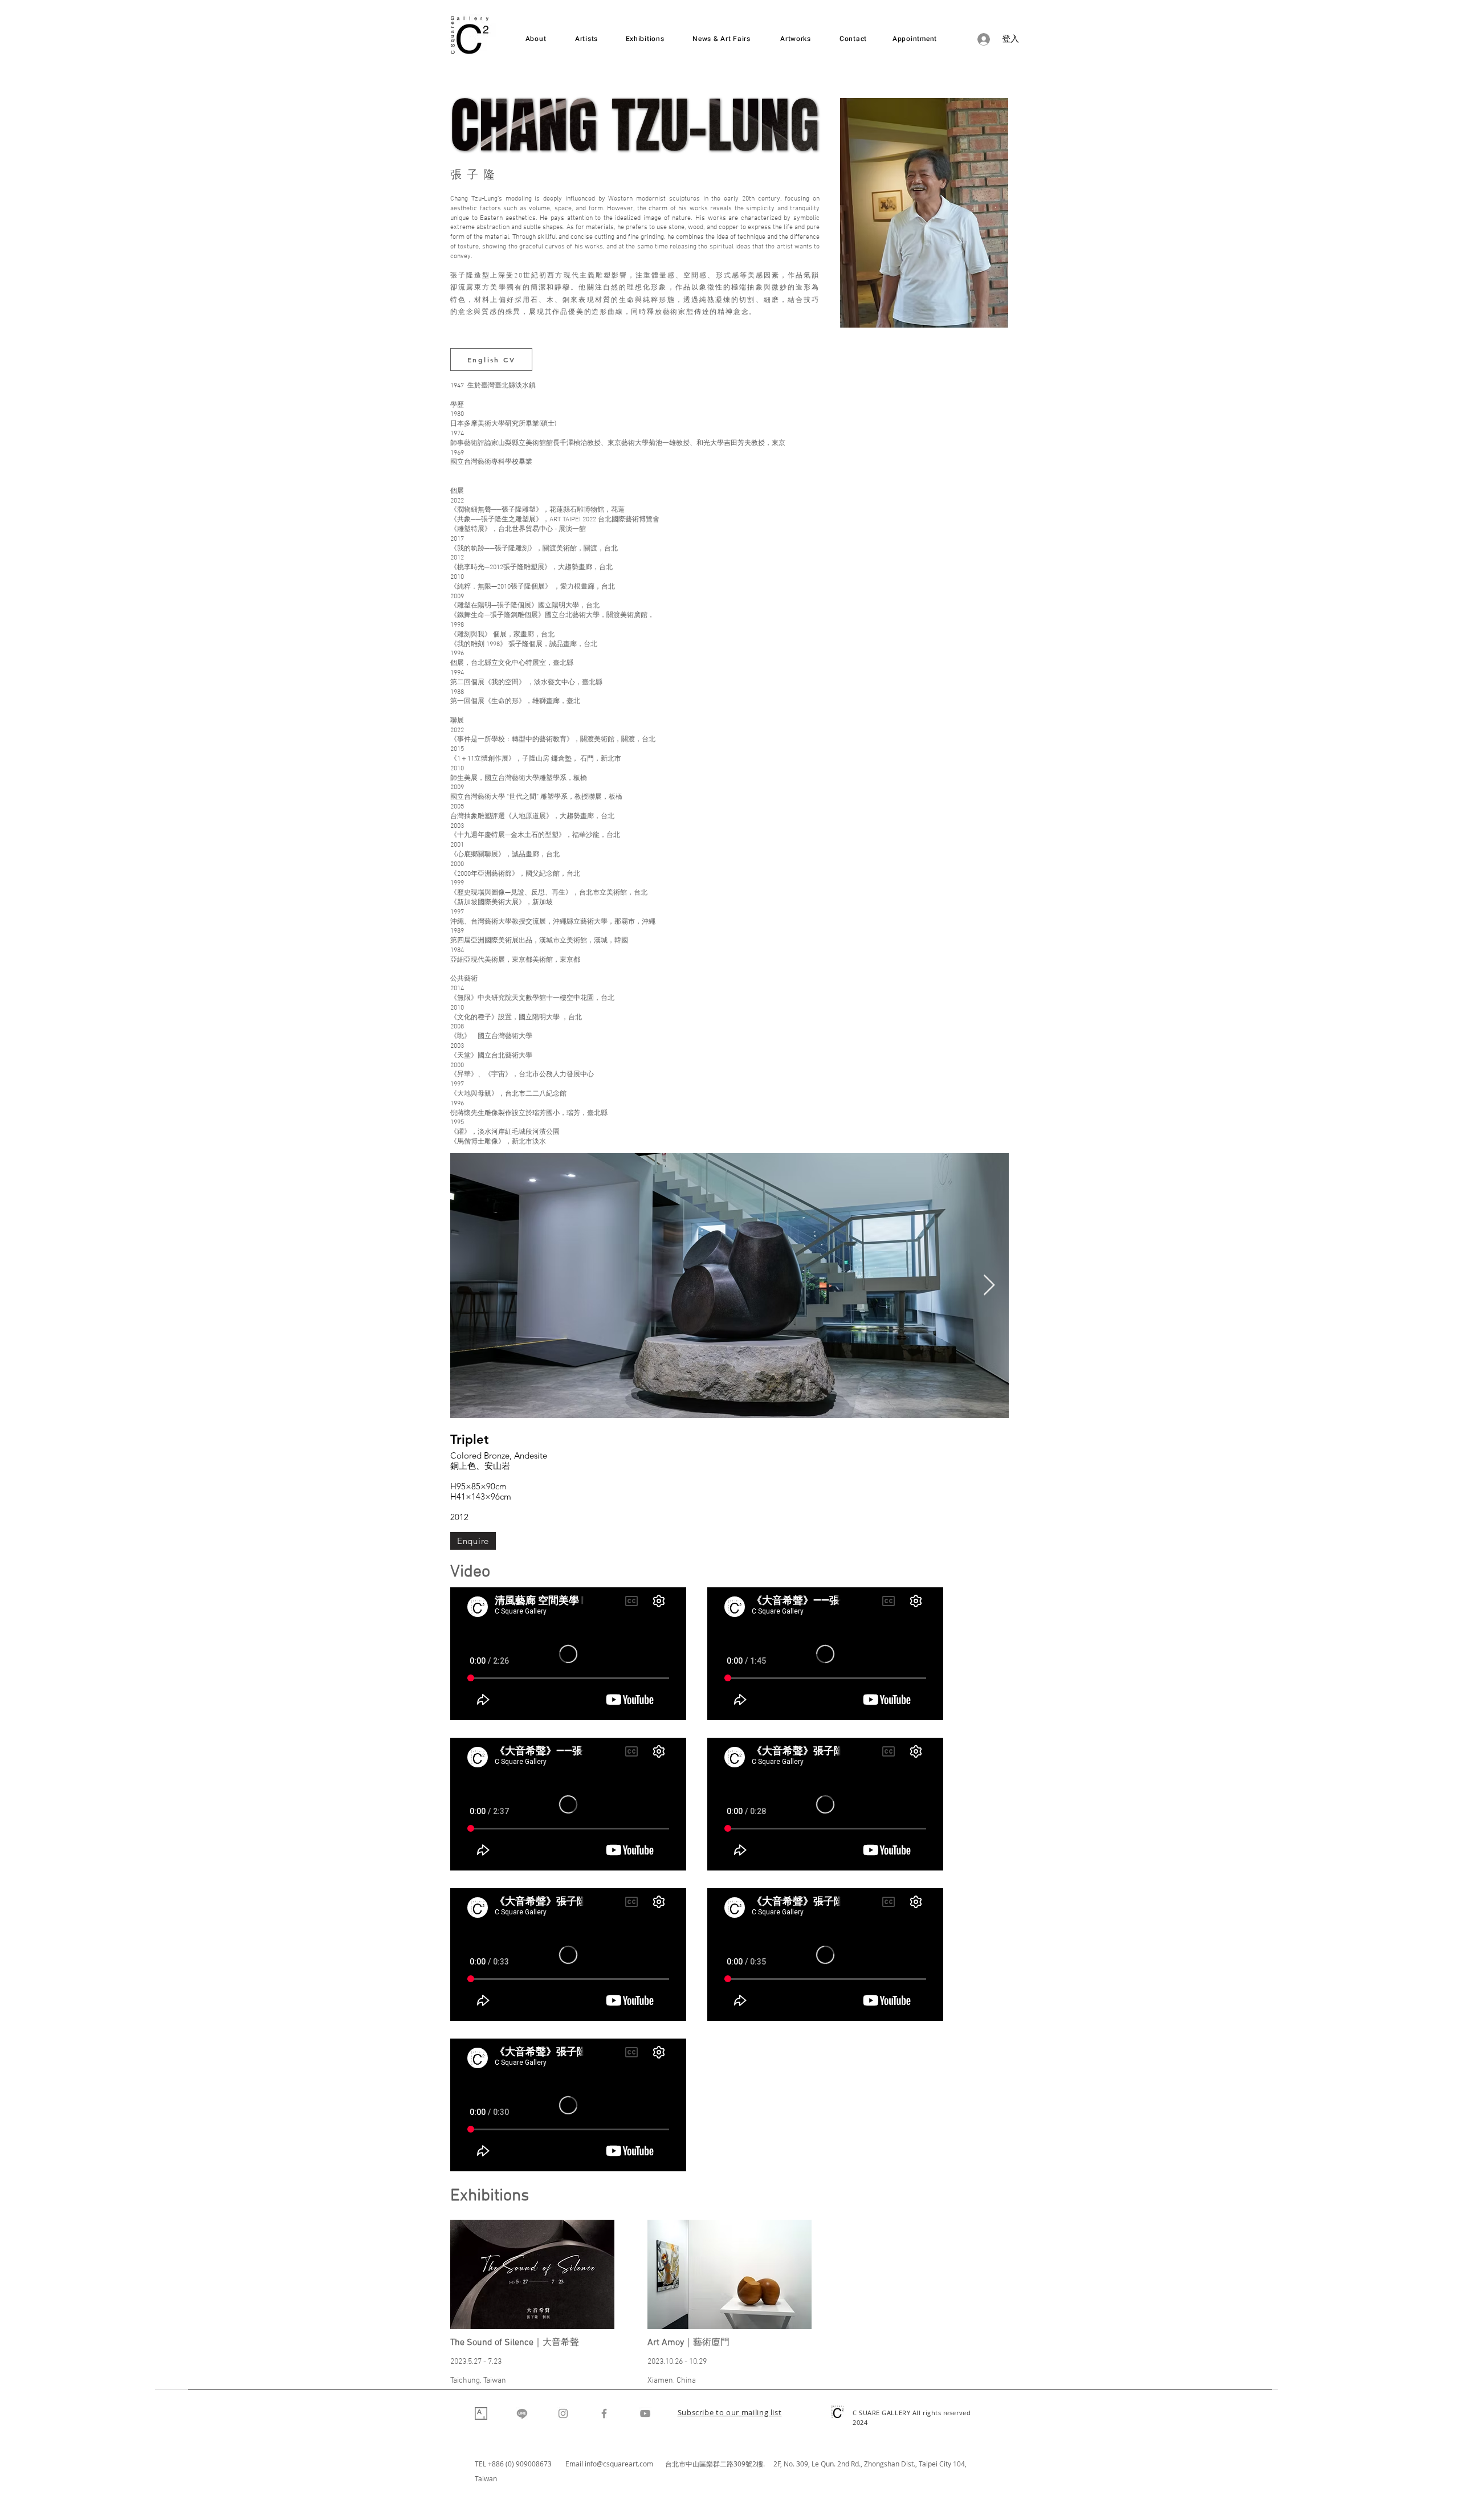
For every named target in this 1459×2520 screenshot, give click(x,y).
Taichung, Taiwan (478, 2381)
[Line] (522, 2413)
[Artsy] (481, 2413)
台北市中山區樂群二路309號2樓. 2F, (724, 2464)
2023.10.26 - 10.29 (677, 2362)
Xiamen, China (672, 2381)
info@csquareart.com (619, 2464)
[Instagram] (563, 2413)
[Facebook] (604, 2413)
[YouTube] (645, 2413)
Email (575, 2464)
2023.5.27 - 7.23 (476, 2362)
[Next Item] (989, 1286)
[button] (730, 2413)
